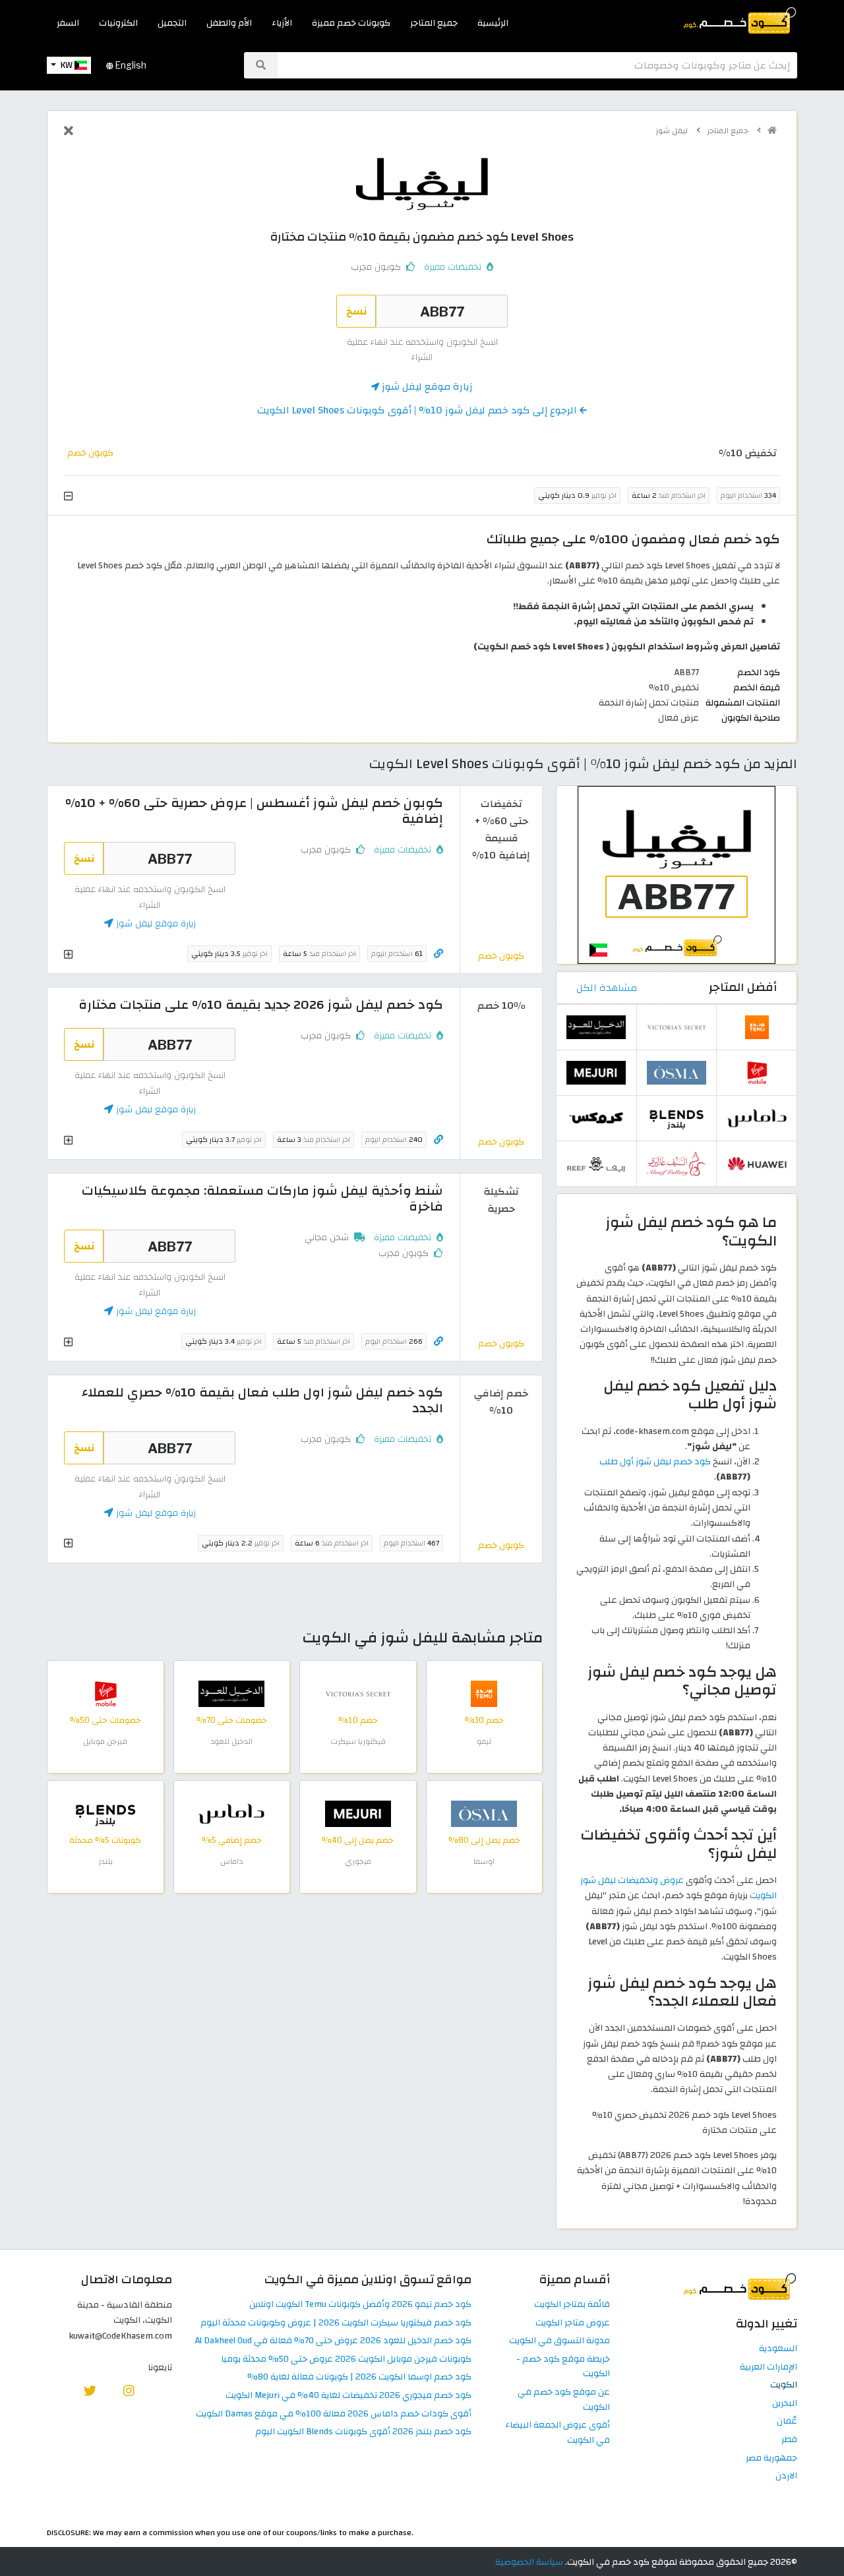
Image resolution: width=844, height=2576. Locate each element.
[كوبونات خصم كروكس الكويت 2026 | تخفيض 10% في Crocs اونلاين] (596, 1118)
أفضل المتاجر (743, 987)
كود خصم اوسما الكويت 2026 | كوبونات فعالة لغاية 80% (359, 2377)
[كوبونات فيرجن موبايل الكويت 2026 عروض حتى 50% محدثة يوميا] (105, 1693)
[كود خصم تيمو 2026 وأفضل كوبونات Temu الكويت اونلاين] (484, 1693)
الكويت (784, 2385)
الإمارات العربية (769, 2367)
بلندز (105, 1861)
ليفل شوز (673, 131)
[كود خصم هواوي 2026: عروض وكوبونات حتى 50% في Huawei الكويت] (757, 1163)
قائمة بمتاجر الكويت (572, 2305)
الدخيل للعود (231, 1741)
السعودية (778, 2349)
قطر (789, 2440)
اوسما (484, 1861)
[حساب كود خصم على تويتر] (90, 2390)
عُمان (787, 2421)
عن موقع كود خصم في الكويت (564, 2400)
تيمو (484, 1741)
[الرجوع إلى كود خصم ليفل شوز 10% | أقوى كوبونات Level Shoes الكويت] (69, 132)
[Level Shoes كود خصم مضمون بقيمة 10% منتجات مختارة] (677, 875)
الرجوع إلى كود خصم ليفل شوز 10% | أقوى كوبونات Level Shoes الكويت (418, 410)
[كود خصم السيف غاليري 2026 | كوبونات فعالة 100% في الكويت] (677, 1163)
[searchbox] (537, 65)
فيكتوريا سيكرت (358, 1741)
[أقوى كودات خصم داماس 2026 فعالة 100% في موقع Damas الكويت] (231, 1813)
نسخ (356, 311)
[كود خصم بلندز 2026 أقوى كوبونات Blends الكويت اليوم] (105, 1813)
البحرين (785, 2404)
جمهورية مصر (771, 2458)
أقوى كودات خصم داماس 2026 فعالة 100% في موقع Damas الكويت (334, 2414)
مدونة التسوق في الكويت (559, 2341)
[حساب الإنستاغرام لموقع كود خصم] (129, 2390)
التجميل (172, 23)
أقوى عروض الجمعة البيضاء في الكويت (558, 2433)
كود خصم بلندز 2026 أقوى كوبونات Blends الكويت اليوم (363, 2432)
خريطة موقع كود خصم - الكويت (563, 2367)
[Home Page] (739, 19)
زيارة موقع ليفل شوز (426, 386)
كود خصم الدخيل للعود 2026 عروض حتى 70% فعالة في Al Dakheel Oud (333, 2341)
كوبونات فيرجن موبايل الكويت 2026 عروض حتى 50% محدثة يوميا (346, 2359)
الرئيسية (493, 23)
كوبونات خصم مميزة (351, 23)
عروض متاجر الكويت (573, 2323)
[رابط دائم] (438, 954)
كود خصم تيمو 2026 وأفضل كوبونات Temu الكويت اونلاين (360, 2305)
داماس (231, 1861)
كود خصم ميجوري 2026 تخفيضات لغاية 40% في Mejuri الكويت (348, 2396)
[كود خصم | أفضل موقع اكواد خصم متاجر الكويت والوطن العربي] (772, 131)
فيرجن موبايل (105, 1741)
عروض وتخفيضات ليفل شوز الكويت (678, 1888)
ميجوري (358, 1861)
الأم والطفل (229, 23)
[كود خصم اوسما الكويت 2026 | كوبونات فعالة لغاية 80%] (484, 1813)
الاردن (786, 2476)
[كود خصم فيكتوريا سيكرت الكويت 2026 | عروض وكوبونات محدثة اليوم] (358, 1693)
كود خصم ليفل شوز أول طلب (655, 1461)
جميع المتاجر (434, 23)
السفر (68, 23)
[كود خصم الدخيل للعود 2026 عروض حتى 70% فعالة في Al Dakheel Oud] (231, 1693)
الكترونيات (118, 23)
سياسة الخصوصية (529, 2562)
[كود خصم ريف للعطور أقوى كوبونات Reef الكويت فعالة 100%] (596, 1163)
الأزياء (282, 23)
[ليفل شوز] (422, 183)
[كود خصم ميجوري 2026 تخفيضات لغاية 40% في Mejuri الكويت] (358, 1813)
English (130, 65)
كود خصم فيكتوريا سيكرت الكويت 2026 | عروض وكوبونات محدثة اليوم (336, 2323)
